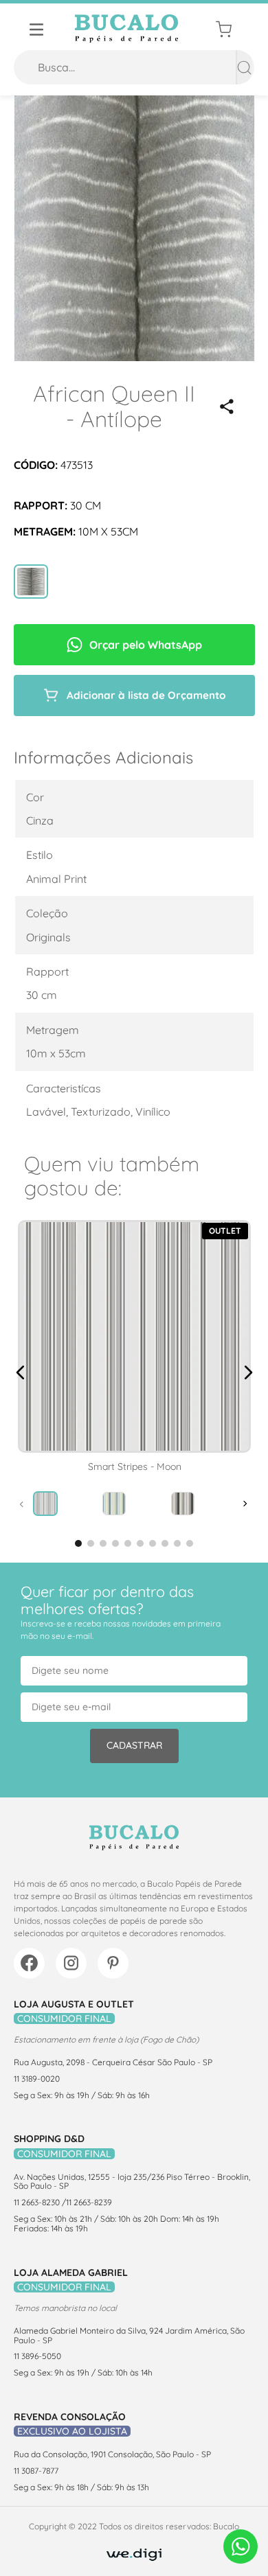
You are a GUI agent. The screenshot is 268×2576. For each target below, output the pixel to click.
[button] (227, 406)
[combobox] (134, 67)
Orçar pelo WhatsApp (146, 645)
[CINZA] (31, 583)
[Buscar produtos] (244, 67)
